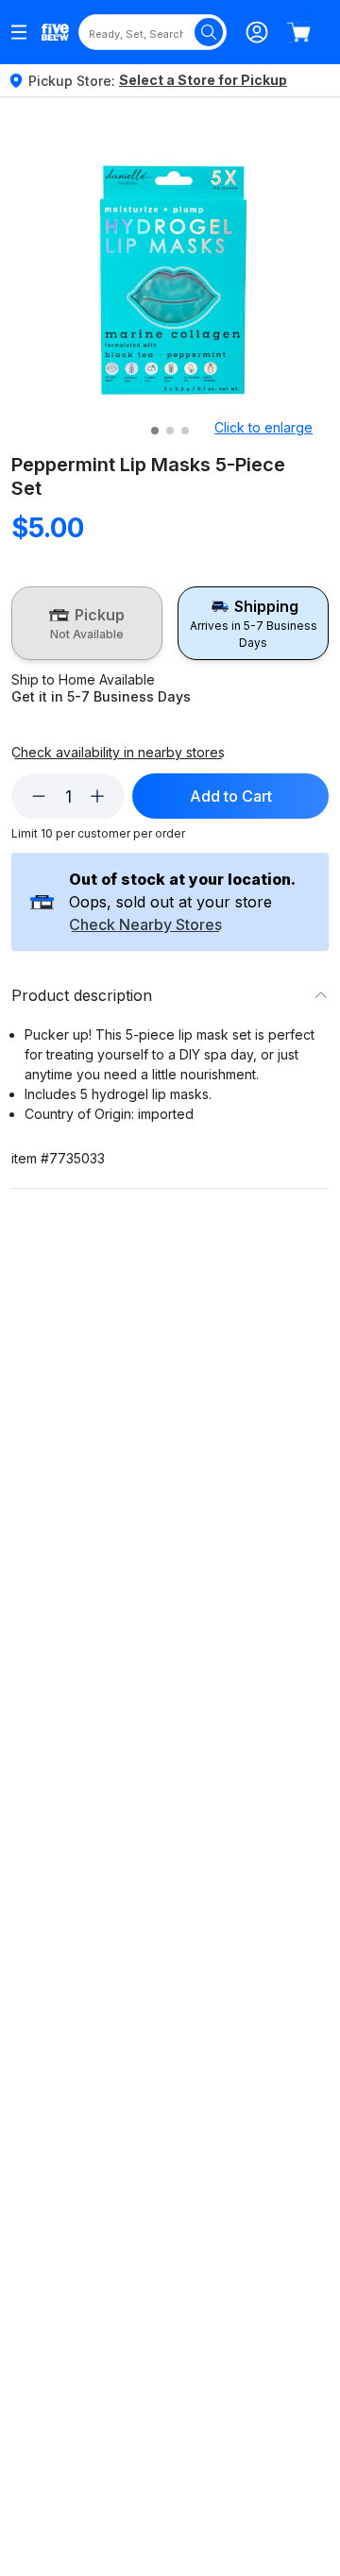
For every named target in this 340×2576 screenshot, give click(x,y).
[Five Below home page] (55, 33)
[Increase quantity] (97, 796)
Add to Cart (231, 796)
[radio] (87, 623)
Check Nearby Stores (145, 925)
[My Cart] (298, 32)
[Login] (257, 32)
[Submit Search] (209, 32)
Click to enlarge (263, 427)
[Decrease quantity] (39, 796)
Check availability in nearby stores (118, 753)
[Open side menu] (19, 32)
